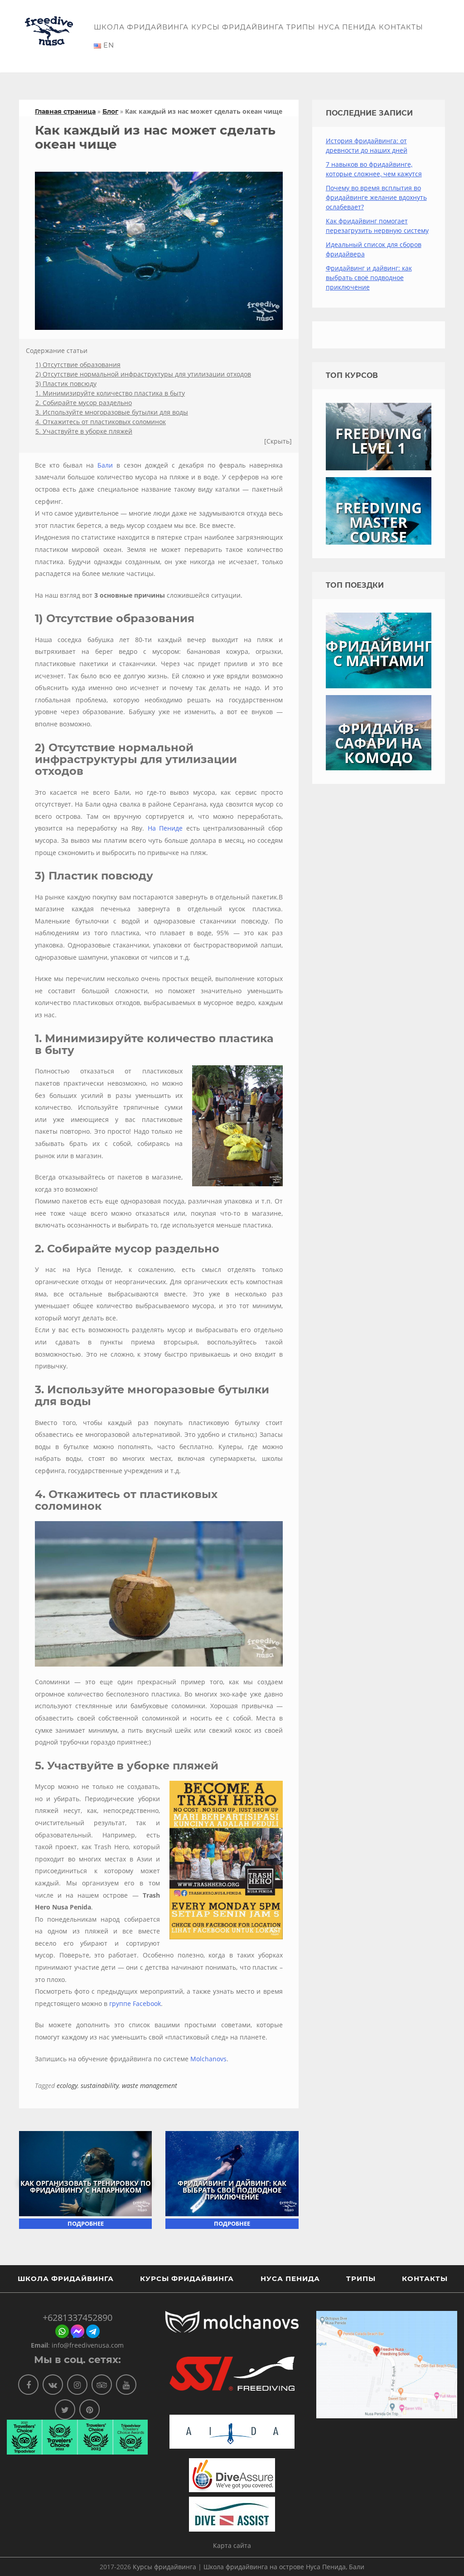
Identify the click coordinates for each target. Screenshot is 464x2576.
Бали (105, 465)
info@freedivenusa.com (88, 2345)
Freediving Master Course (379, 522)
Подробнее (86, 2223)
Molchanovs (208, 2059)
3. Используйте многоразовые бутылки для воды (112, 412)
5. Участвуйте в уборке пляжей (84, 431)
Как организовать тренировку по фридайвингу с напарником (86, 2187)
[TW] (65, 2409)
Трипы (301, 27)
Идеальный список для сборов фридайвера (374, 249)
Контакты (401, 27)
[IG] (77, 2385)
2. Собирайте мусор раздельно (84, 403)
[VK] (53, 2385)
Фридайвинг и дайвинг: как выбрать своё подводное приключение (232, 2190)
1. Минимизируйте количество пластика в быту (110, 393)
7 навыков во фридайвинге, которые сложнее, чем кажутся (374, 169)
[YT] (126, 2385)
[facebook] (77, 2336)
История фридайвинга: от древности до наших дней (367, 145)
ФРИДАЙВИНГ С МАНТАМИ (379, 653)
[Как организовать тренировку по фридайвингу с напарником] (85, 2173)
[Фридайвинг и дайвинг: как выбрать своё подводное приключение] (232, 2173)
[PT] (89, 2409)
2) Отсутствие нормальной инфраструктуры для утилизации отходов (143, 374)
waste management (150, 2085)
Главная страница (65, 111)
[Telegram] (93, 2336)
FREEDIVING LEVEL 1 (379, 441)
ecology (67, 2085)
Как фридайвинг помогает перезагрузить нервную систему (377, 226)
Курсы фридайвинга (237, 27)
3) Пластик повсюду (66, 384)
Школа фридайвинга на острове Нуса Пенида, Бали (284, 2567)
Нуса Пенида (347, 27)
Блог (110, 111)
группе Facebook (135, 2003)
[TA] (102, 2385)
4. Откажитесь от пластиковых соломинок (101, 422)
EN (108, 45)
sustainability (100, 2085)
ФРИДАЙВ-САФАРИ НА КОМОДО (378, 743)
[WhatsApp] (62, 2336)
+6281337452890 (77, 2317)
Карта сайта (232, 2545)
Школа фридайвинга (141, 27)
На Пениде (165, 828)
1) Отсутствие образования (78, 365)
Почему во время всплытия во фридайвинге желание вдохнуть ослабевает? (376, 197)
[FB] (28, 2385)
